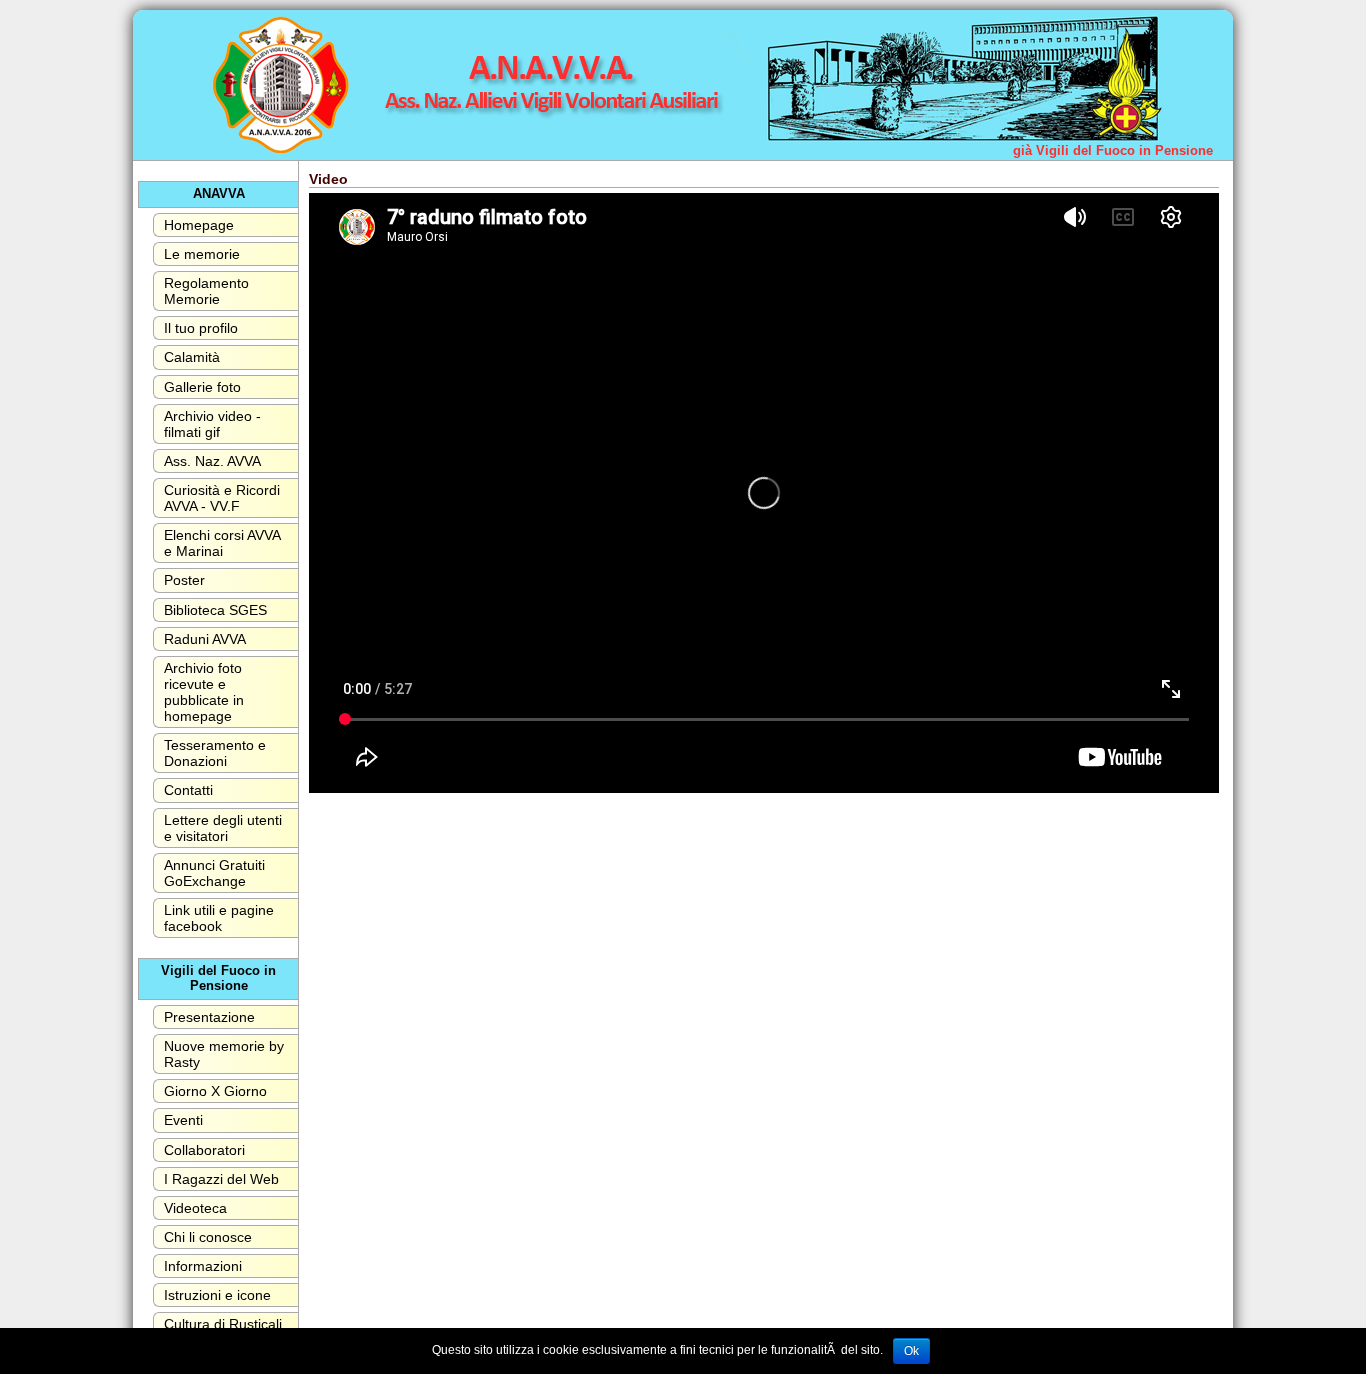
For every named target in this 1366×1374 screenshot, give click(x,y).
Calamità (192, 357)
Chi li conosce (208, 1237)
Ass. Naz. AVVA (212, 461)
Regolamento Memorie (206, 291)
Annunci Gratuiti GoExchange (214, 873)
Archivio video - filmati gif (212, 424)
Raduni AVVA (205, 639)
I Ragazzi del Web (221, 1179)
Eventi (183, 1120)
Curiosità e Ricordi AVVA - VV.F (222, 498)
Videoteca (195, 1208)
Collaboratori (204, 1150)
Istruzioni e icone (217, 1295)
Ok (911, 1351)
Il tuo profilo (201, 328)
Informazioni (203, 1266)
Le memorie (202, 254)
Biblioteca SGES (215, 610)
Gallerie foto (202, 387)
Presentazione (209, 1017)
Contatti (188, 790)
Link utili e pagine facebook (219, 918)
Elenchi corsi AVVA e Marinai (222, 543)
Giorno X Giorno (215, 1091)
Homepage (199, 225)
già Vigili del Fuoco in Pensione (1113, 150)
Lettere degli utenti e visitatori (223, 828)
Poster (184, 580)
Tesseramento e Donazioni (215, 753)
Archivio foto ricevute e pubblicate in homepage (204, 692)
